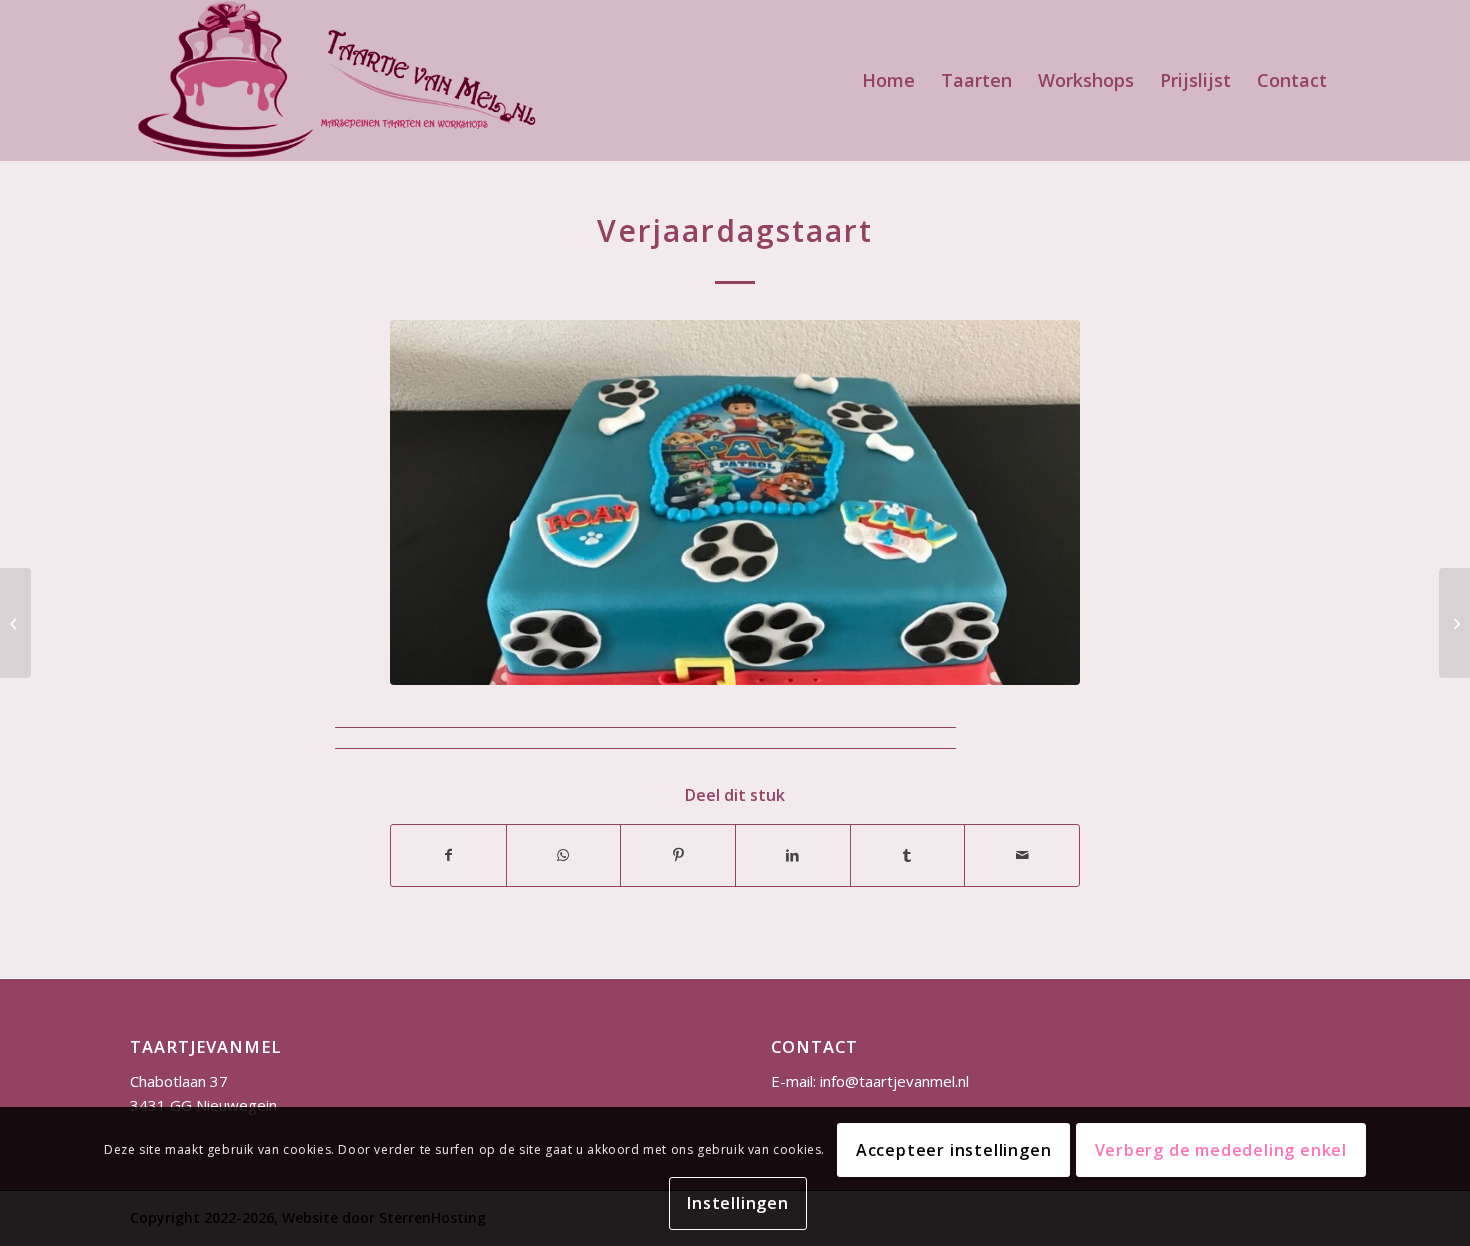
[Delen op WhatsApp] (564, 855)
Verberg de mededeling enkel (1221, 1150)
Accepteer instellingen (954, 1150)
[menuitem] (888, 80)
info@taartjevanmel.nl (894, 1081)
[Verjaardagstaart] (15, 623)
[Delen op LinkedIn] (793, 855)
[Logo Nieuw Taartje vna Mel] (335, 80)
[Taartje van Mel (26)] (735, 502)
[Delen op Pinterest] (678, 855)
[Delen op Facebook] (448, 855)
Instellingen (738, 1203)
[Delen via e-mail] (1022, 855)
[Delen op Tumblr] (908, 855)
